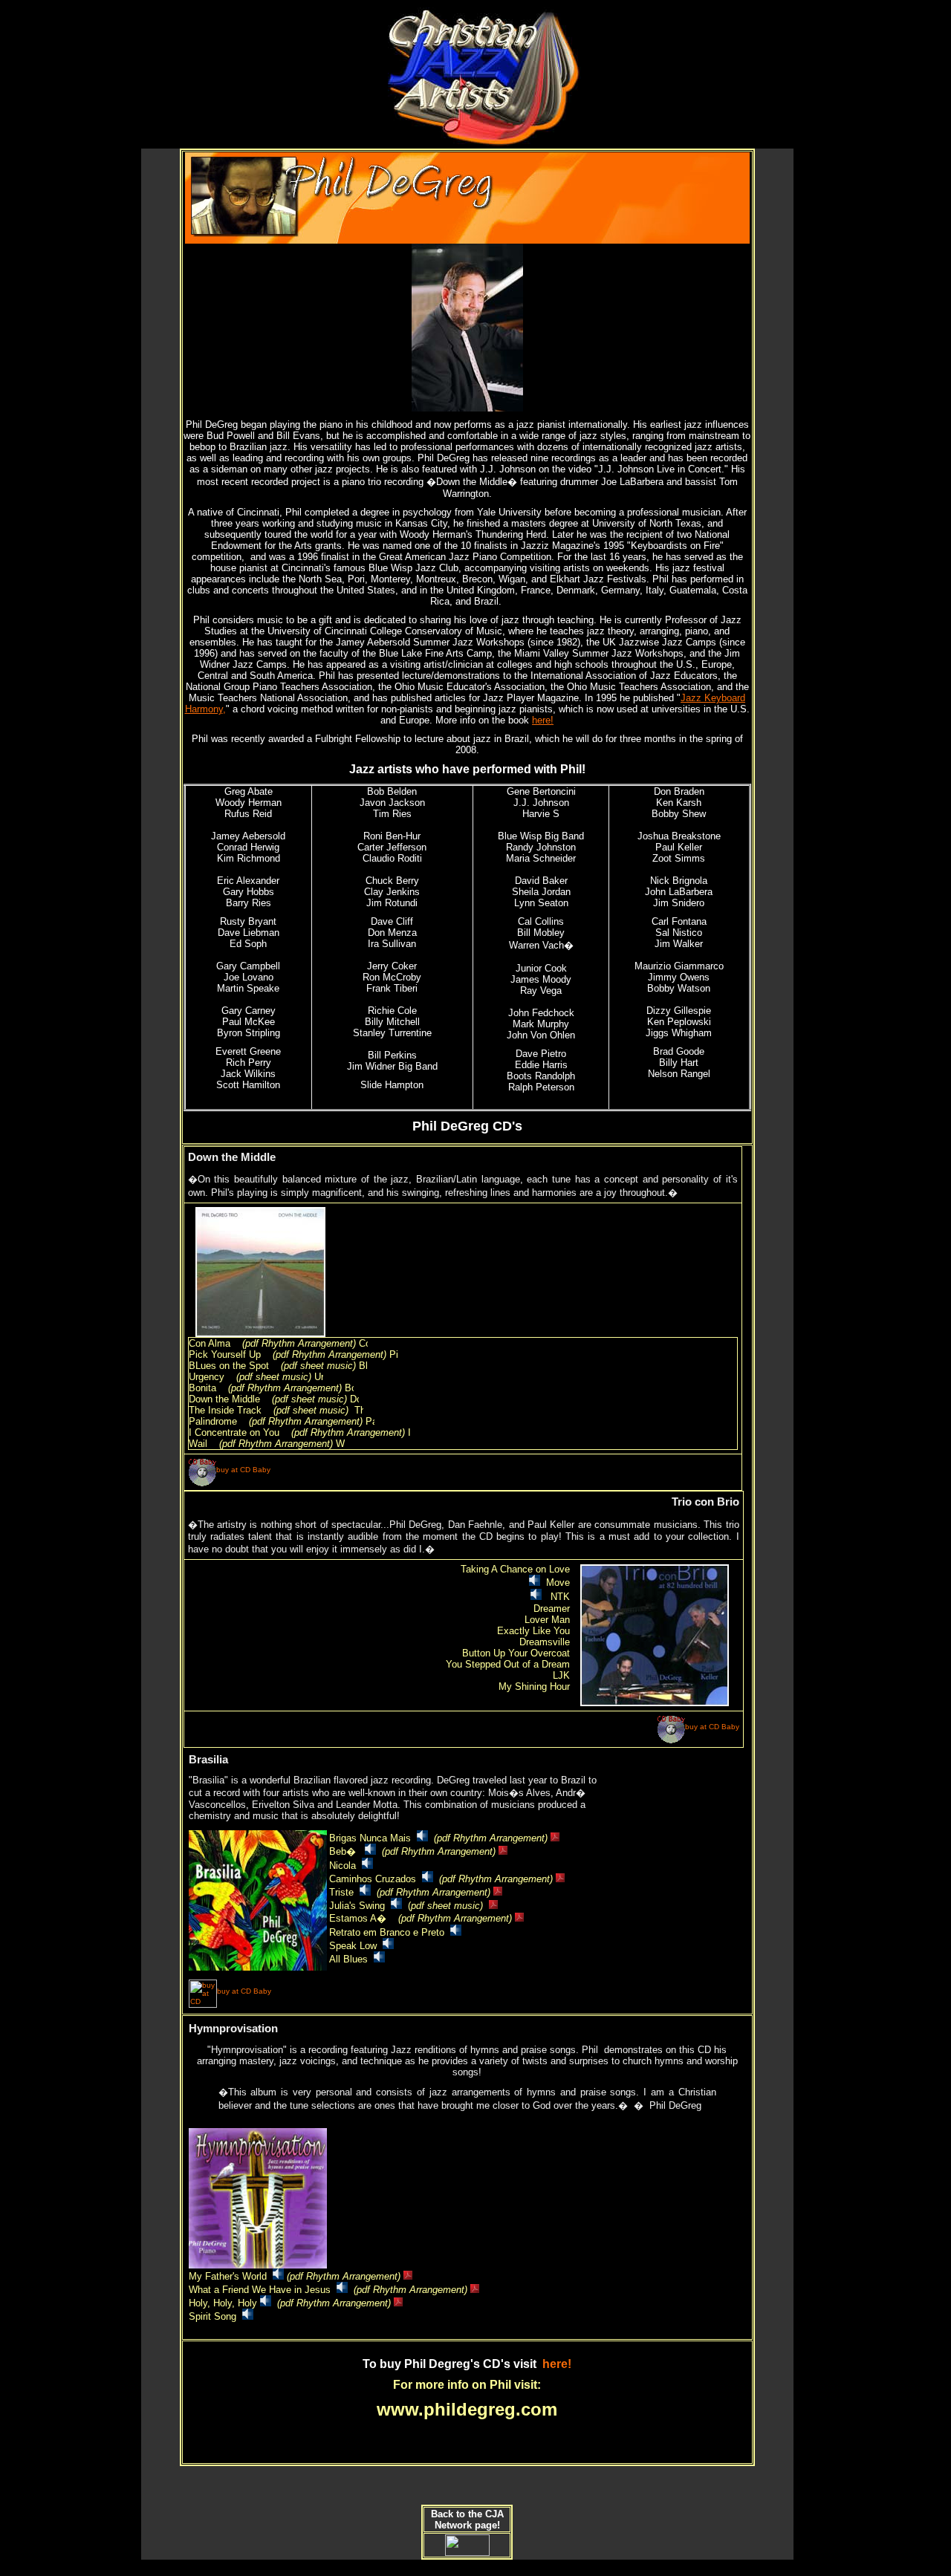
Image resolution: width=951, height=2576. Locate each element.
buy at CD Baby (243, 1470)
